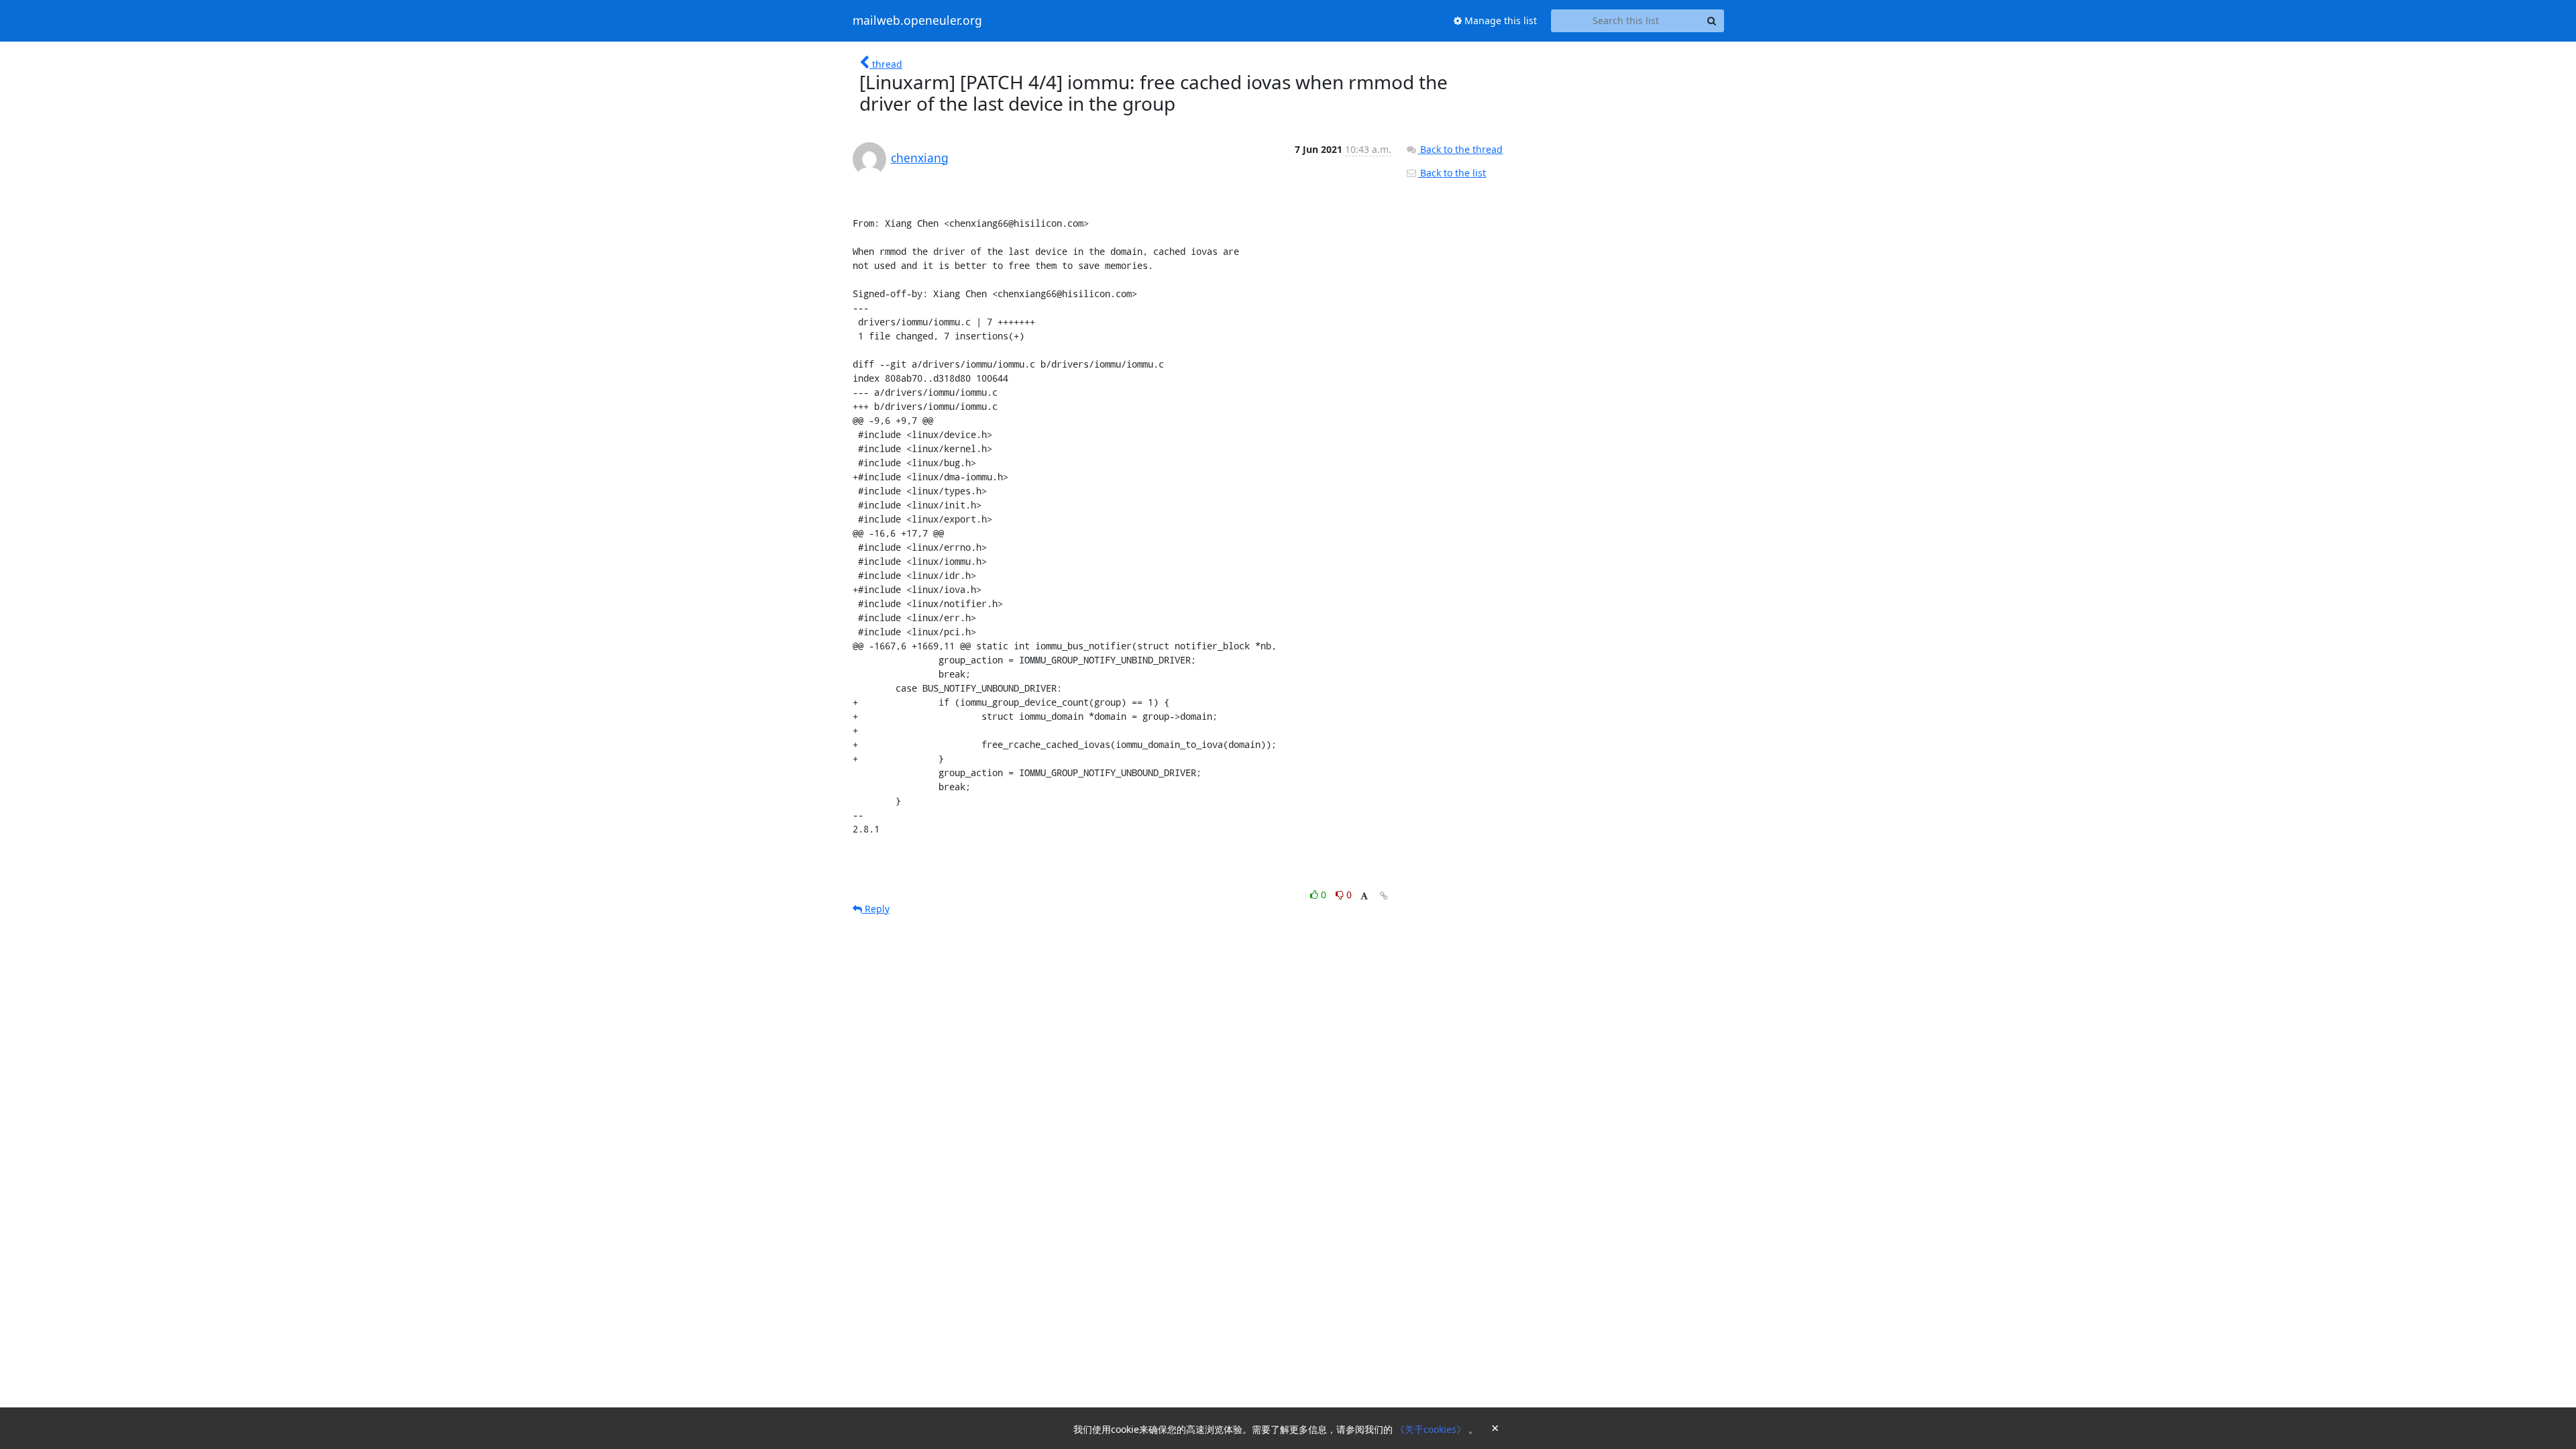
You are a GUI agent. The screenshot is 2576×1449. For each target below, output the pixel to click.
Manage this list (1499, 20)
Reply (876, 909)
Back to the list (1452, 173)
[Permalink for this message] (1384, 896)
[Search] (1712, 21)
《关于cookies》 (1432, 1429)
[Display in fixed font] (1364, 897)
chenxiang (920, 158)
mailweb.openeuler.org (917, 21)
